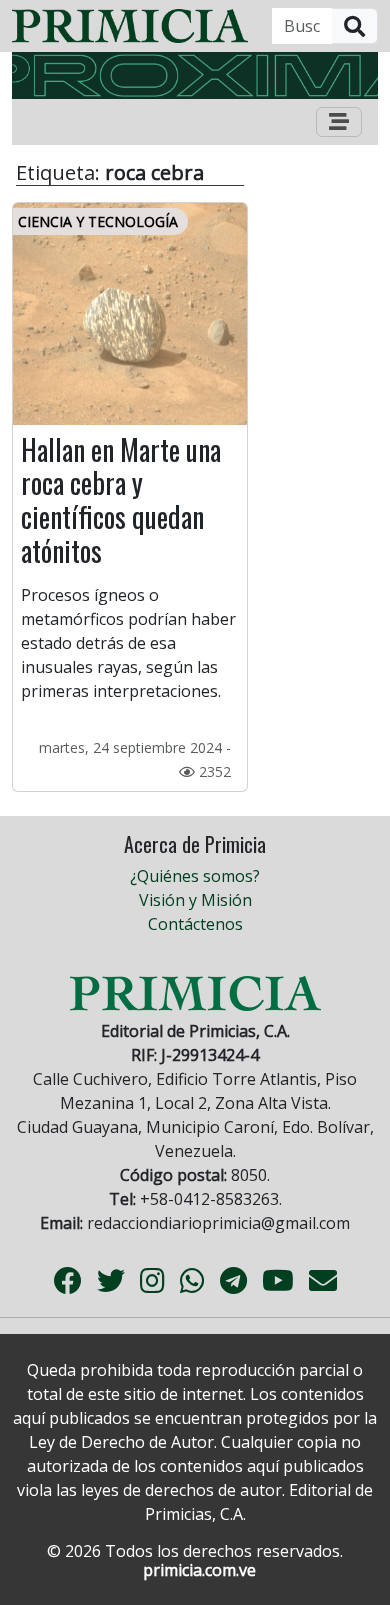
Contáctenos (195, 924)
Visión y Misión (195, 900)
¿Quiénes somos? (195, 876)
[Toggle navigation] (339, 122)
